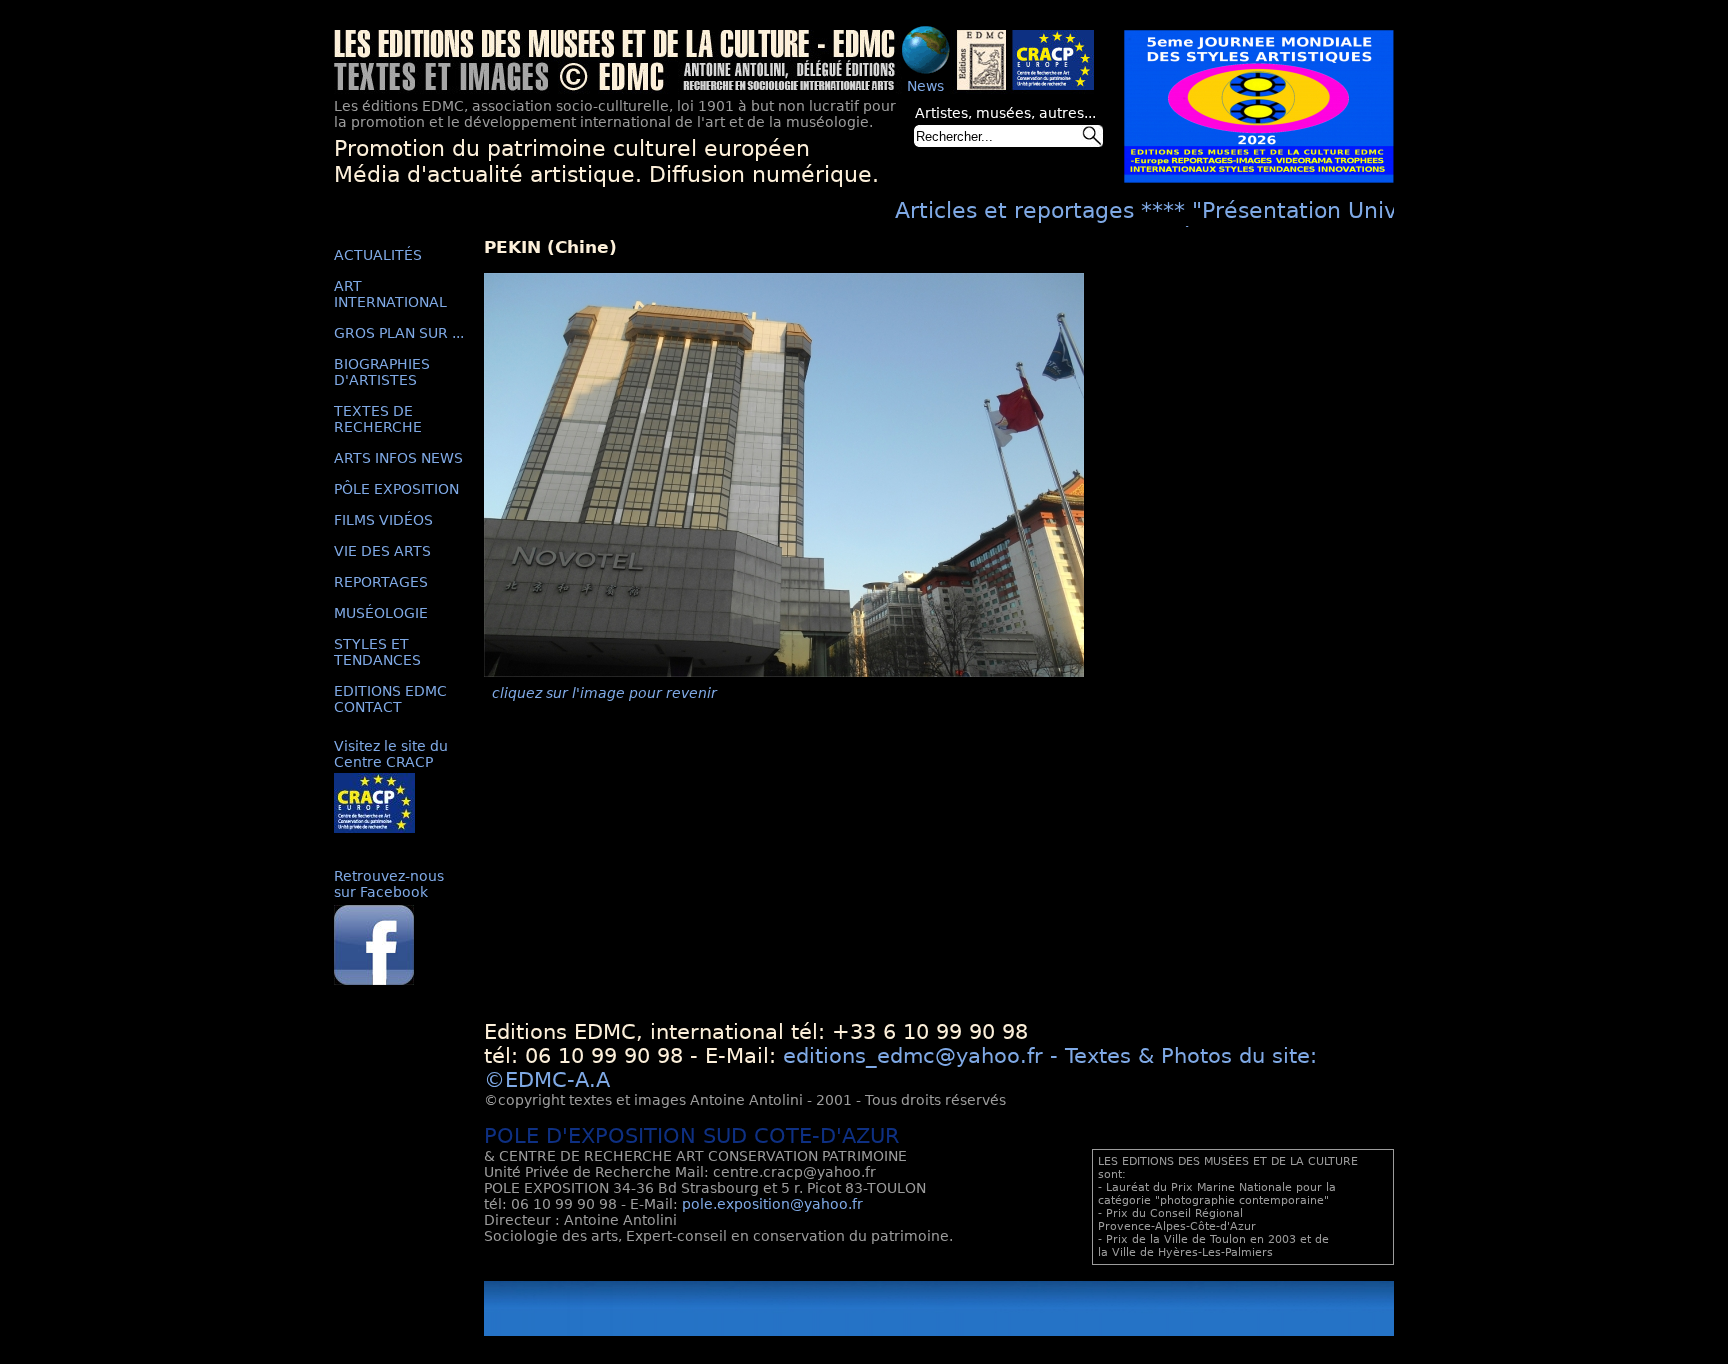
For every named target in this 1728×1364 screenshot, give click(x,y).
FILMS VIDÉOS (383, 520)
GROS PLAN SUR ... (399, 333)
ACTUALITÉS (378, 255)
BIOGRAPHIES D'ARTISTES (382, 372)
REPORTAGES (381, 582)
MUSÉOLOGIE (381, 613)
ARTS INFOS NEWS (398, 458)
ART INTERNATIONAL (390, 294)
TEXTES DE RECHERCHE (378, 419)
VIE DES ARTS (382, 551)
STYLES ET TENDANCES (377, 652)
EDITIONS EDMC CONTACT (390, 699)
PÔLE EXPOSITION (396, 489)
